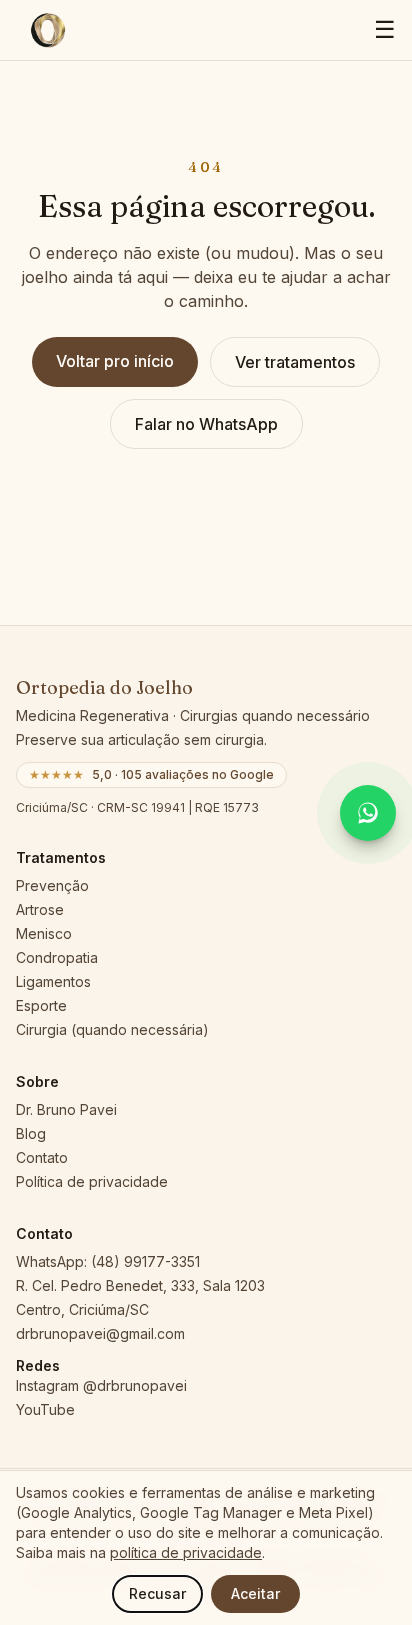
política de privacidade (186, 1552)
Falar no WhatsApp (206, 424)
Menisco (44, 933)
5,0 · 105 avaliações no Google (151, 774)
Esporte (41, 1005)
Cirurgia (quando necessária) (112, 1029)
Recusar (157, 1593)
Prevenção (52, 885)
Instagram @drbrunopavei (101, 1385)
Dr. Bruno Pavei (66, 1109)
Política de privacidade (92, 1181)
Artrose (40, 909)
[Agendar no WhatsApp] (368, 813)
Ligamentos (53, 981)
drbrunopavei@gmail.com (100, 1333)
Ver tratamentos (295, 362)
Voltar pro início (115, 361)
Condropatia (57, 957)
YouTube (45, 1409)
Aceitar (255, 1593)
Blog (31, 1133)
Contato (42, 1157)
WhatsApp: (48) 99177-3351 (108, 1261)
